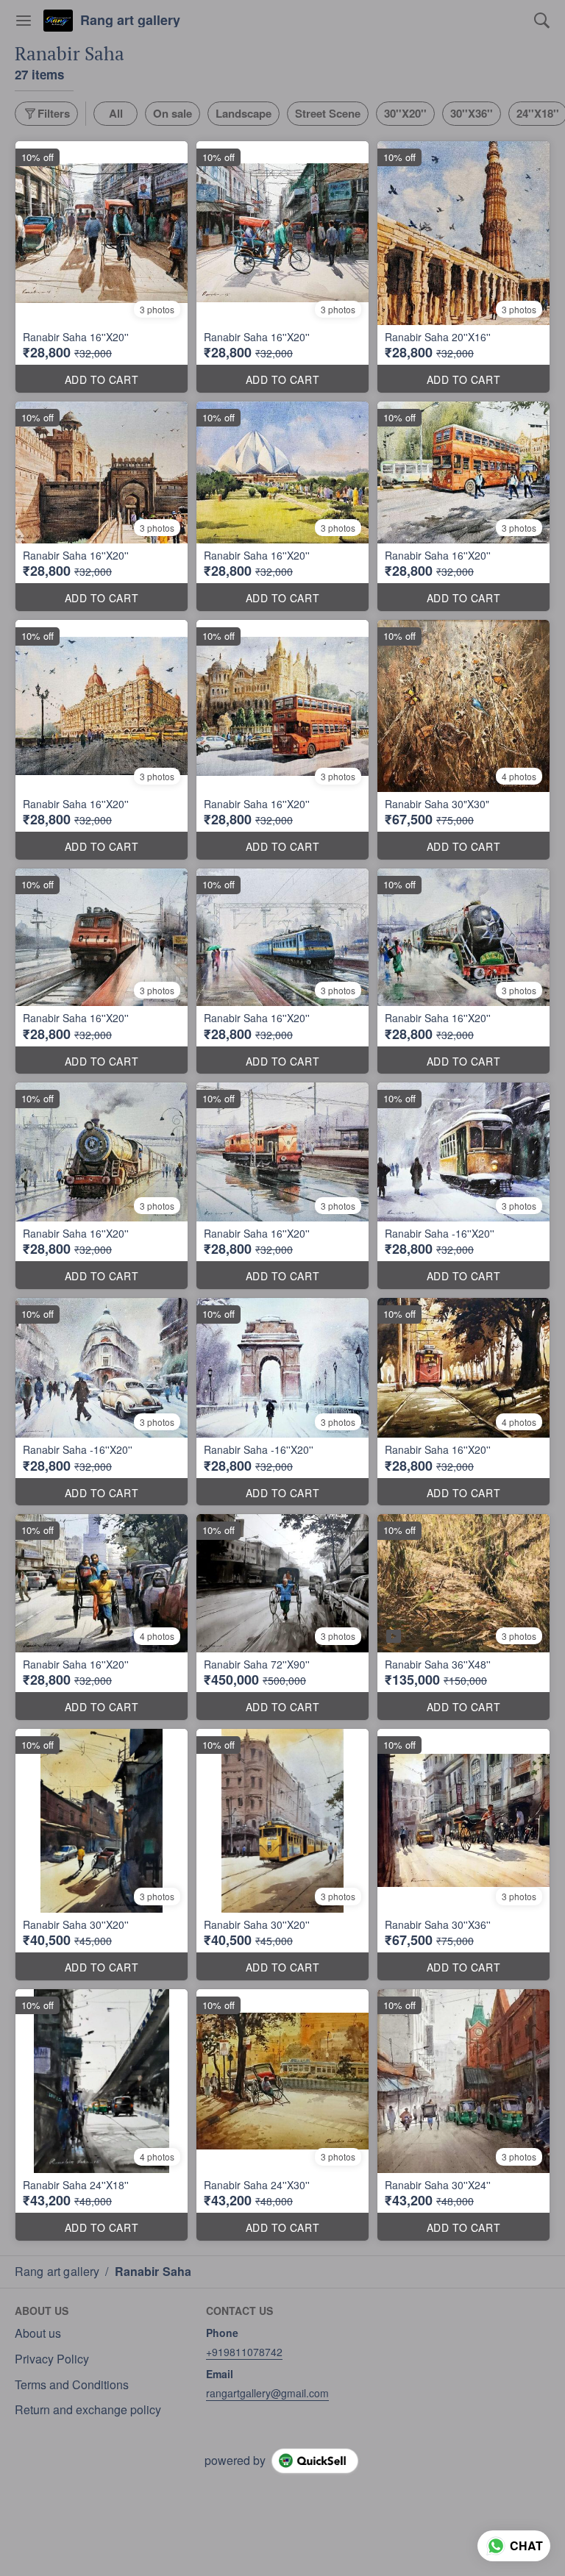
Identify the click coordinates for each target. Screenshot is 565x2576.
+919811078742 (244, 2352)
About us (38, 2333)
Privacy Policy (52, 2359)
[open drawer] (24, 21)
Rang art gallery (130, 21)
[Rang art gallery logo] (58, 21)
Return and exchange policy (88, 2410)
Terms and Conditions (72, 2385)
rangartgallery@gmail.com (267, 2393)
